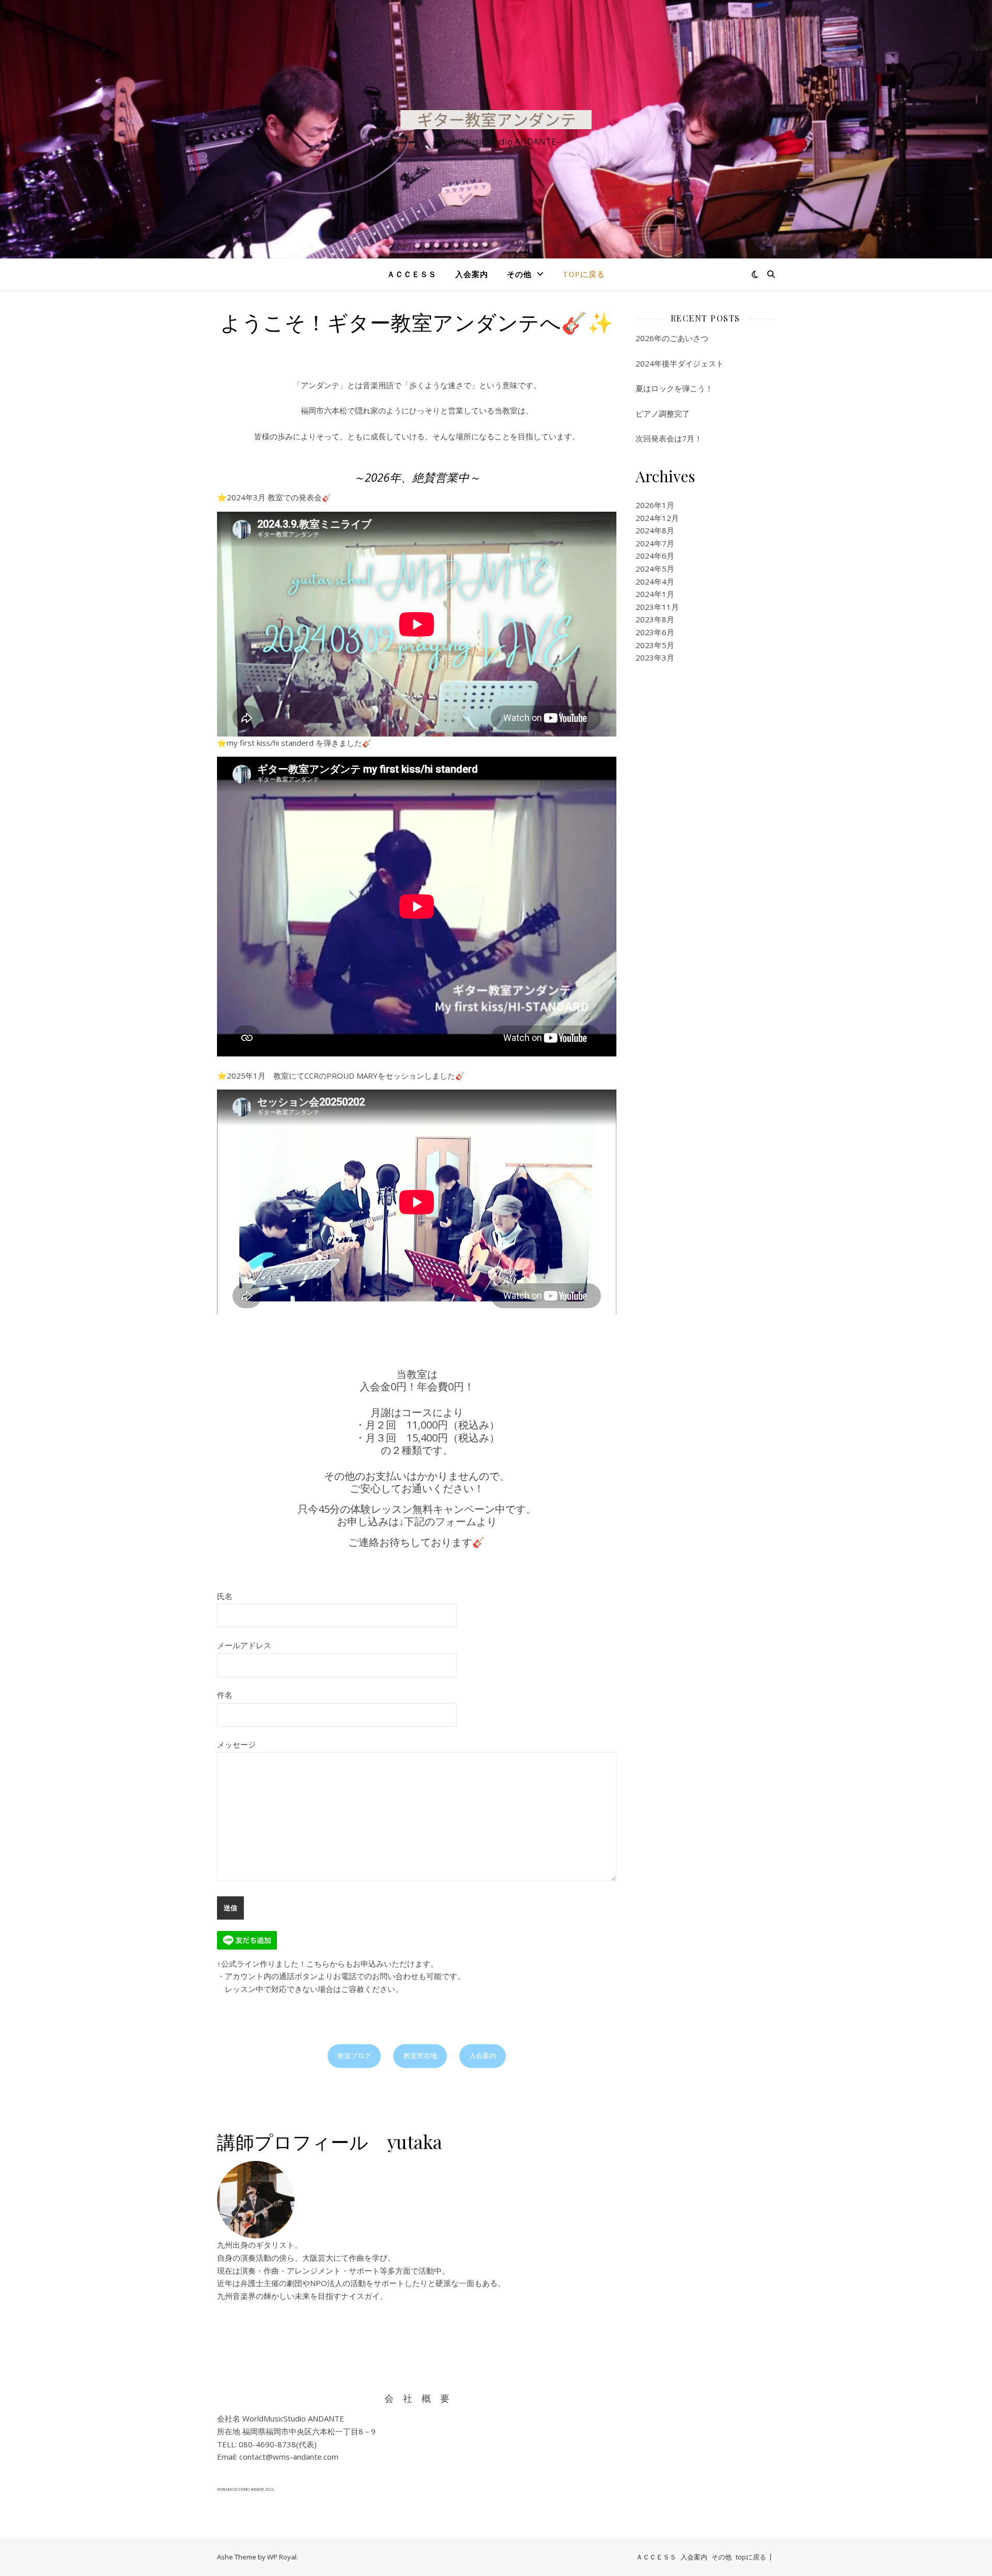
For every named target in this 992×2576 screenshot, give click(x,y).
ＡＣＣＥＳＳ (412, 274)
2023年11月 (657, 607)
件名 (225, 1695)
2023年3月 (655, 657)
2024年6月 (655, 556)
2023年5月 (655, 645)
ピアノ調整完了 (663, 413)
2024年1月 (655, 594)
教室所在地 (420, 2056)
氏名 (225, 1596)
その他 (519, 274)
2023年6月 (655, 632)
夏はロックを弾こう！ (674, 388)
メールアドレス (244, 1645)
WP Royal (282, 2557)
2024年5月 (655, 569)
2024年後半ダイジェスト (680, 363)
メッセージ (236, 1744)
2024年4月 (655, 581)
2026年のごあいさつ (672, 338)
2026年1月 (655, 505)
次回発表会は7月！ (669, 438)
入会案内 (472, 274)
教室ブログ (354, 2056)
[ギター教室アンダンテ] (496, 120)
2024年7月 (655, 543)
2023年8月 (655, 619)
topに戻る (584, 274)
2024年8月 (655, 530)
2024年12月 (657, 518)
